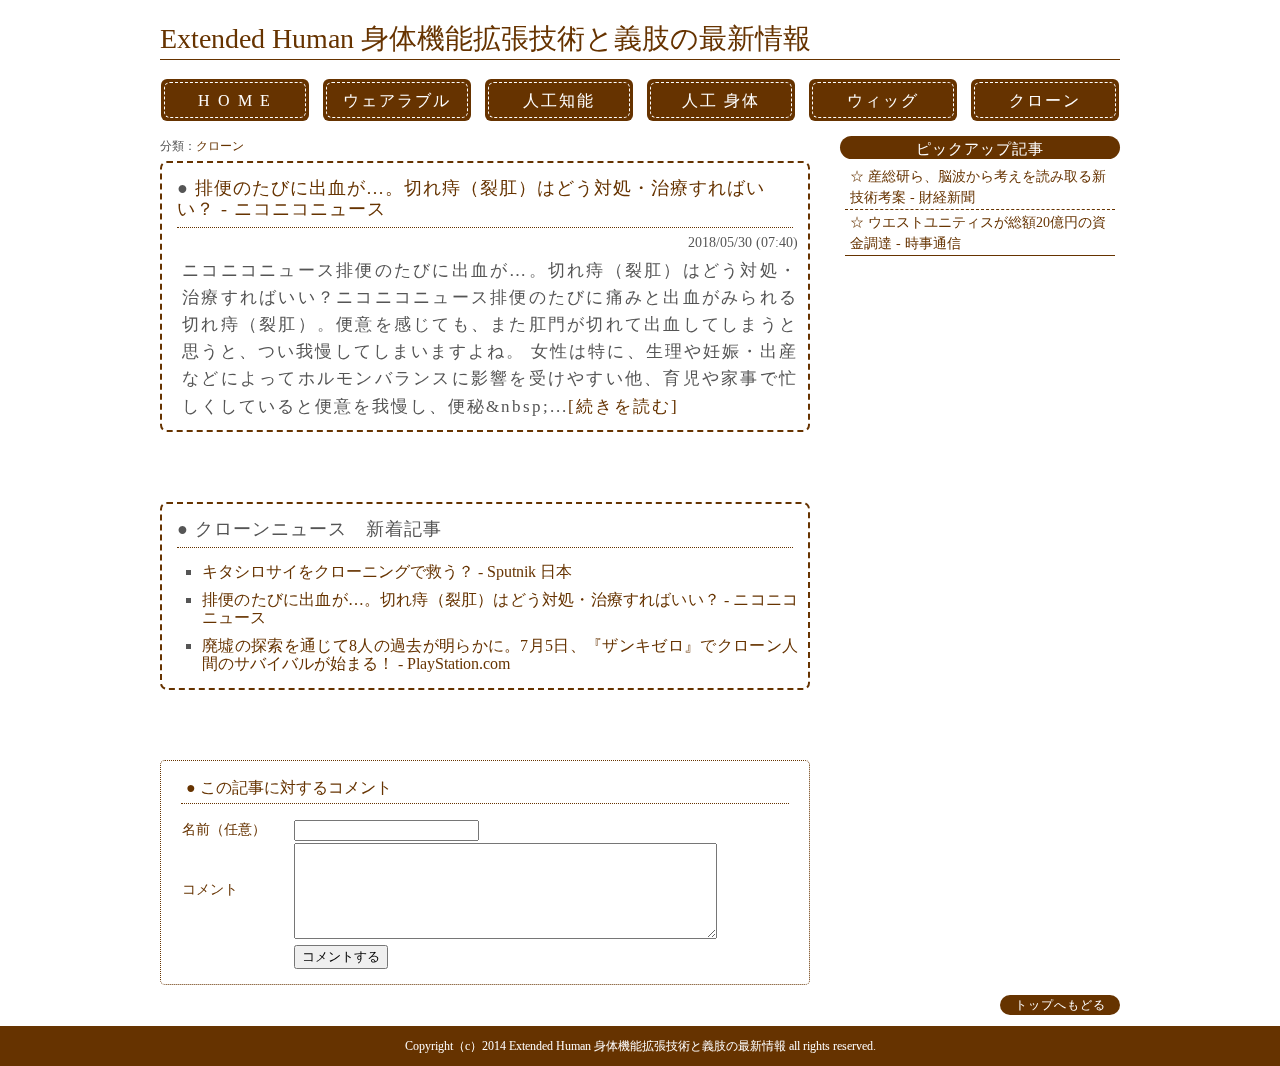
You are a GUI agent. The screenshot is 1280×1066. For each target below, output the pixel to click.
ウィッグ (883, 100)
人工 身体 (721, 100)
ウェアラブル (397, 100)
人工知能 (559, 100)
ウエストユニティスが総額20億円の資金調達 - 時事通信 (978, 232)
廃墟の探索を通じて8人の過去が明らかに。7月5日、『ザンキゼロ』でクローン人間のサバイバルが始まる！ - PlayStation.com (500, 654)
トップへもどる (1060, 1005)
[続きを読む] (623, 406)
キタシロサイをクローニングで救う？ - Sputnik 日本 (387, 571)
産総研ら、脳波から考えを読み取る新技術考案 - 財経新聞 (978, 186)
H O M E (235, 100)
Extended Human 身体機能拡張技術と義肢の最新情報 (485, 38)
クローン (1045, 100)
